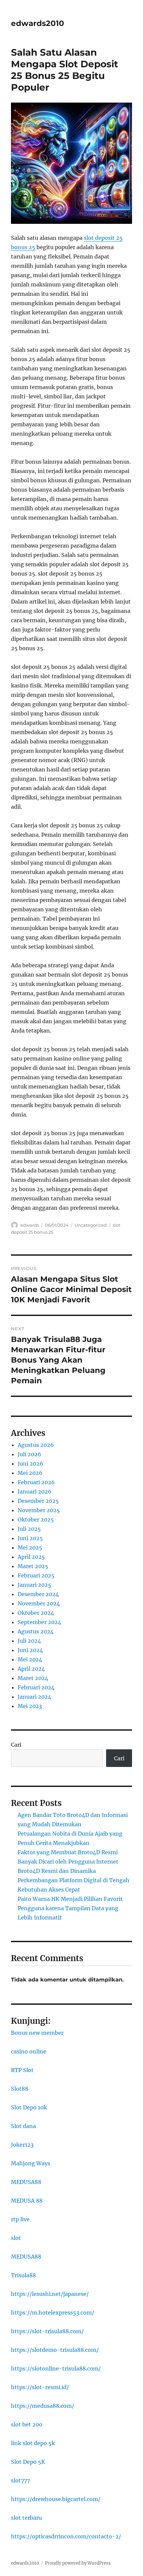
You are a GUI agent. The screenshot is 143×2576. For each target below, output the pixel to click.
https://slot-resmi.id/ (40, 2387)
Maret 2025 (33, 1566)
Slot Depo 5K (28, 2462)
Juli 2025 (29, 1529)
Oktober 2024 (36, 1613)
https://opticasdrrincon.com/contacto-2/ (66, 2536)
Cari (16, 1745)
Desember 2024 (38, 1594)
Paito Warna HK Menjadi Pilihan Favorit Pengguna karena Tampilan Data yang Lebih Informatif (70, 1908)
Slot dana (23, 2126)
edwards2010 (38, 23)
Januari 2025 (34, 1585)
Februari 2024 (36, 1687)
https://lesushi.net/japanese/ (50, 2294)
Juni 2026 (30, 1464)
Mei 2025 (30, 1547)
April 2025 (31, 1557)
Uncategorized (91, 1225)
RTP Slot (22, 2070)
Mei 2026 (30, 1473)
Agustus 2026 (36, 1445)
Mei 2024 (30, 1659)
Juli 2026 (29, 1454)
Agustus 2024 (36, 1631)
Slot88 (20, 2089)
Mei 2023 (30, 1706)
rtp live (20, 2219)
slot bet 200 (27, 2424)
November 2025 (39, 1510)
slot (16, 2238)
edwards (30, 1225)
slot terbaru (26, 2518)
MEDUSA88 (26, 2182)
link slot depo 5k (33, 2443)
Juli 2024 (29, 1641)
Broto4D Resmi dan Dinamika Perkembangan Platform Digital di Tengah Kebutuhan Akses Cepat (73, 1880)
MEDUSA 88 (27, 2201)
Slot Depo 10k (29, 2107)
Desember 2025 (38, 1501)
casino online (29, 2051)
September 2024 (39, 1622)
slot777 (20, 2480)
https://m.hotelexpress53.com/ (53, 2313)
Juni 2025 (30, 1538)
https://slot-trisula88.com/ (47, 2331)
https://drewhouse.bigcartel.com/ (56, 2499)
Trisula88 (23, 2275)
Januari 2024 (34, 1697)
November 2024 (39, 1603)
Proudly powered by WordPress (78, 2563)
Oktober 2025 (36, 1519)
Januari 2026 (35, 1492)
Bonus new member (37, 2033)
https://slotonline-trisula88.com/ (56, 2368)
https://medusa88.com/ (43, 2406)
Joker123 (22, 2145)
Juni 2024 (30, 1650)
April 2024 (31, 1669)
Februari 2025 (36, 1575)
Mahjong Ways (31, 2163)
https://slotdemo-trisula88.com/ (55, 2350)
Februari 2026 (36, 1482)
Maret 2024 (33, 1678)
